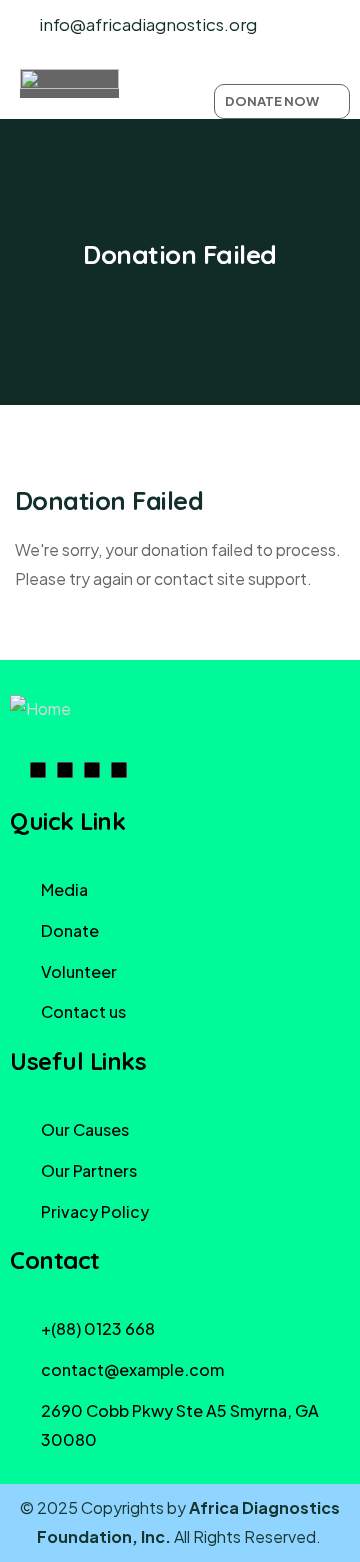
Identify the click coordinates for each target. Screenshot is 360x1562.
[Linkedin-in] (65, 770)
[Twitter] (119, 770)
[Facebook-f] (38, 770)
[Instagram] (92, 770)
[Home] (40, 709)
